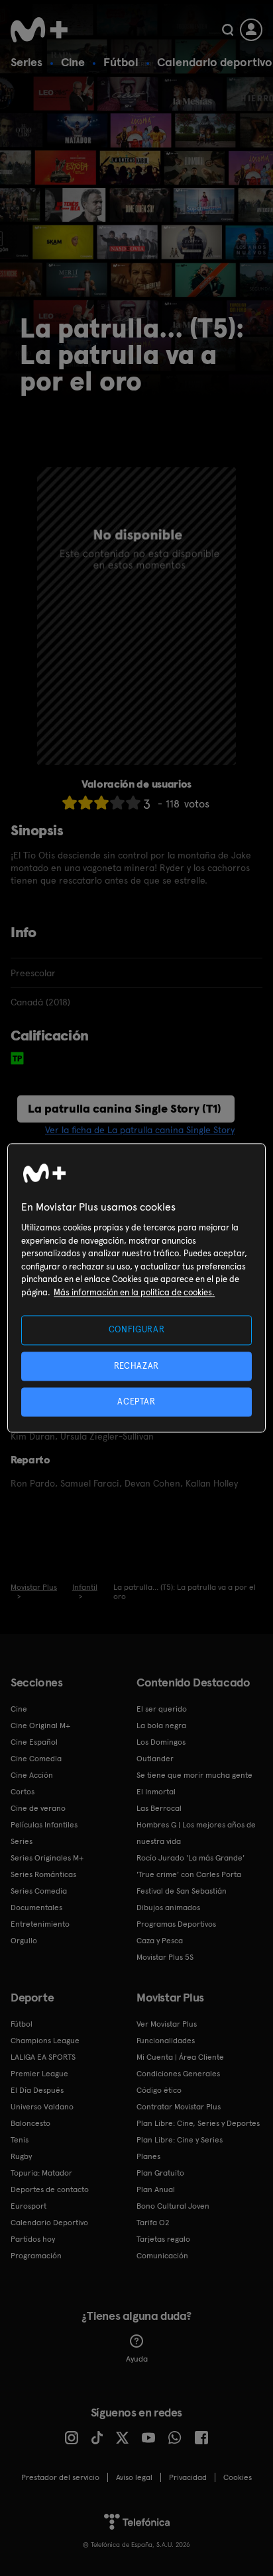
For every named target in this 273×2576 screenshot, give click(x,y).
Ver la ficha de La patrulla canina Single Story (140, 1130)
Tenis (20, 2140)
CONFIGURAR (137, 1330)
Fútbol (121, 62)
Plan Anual (156, 2189)
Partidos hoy (33, 2239)
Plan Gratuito (160, 2173)
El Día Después (37, 2090)
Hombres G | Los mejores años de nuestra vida (196, 1833)
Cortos (23, 1792)
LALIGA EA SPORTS (43, 2057)
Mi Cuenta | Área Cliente (180, 2057)
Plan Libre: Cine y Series (180, 2140)
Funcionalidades (166, 2041)
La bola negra (161, 1725)
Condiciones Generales (178, 2074)
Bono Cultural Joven (173, 2206)
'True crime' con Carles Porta (189, 1874)
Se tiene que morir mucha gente (194, 1775)
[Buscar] (228, 30)
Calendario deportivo (215, 62)
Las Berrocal (159, 1808)
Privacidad (188, 2477)
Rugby (21, 2156)
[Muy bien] (133, 803)
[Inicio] (39, 30)
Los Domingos (161, 1742)
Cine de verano (38, 1808)
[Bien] (117, 803)
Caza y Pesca (160, 1941)
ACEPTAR (136, 1402)
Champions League (45, 2041)
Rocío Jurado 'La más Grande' (191, 1858)
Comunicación (162, 2256)
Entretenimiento (40, 1924)
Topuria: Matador (41, 2173)
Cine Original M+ (40, 1725)
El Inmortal (156, 1792)
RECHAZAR (136, 1366)
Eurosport (28, 2206)
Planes (148, 2156)
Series (27, 62)
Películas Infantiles (44, 1825)
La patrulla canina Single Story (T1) (125, 1108)
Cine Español (34, 1742)
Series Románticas (43, 1874)
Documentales (36, 1908)
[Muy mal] (70, 803)
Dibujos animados (168, 1908)
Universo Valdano (42, 2107)
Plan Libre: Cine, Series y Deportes (198, 2123)
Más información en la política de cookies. (134, 1292)
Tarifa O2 (153, 2223)
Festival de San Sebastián (182, 1891)
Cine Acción (32, 1775)
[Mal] (85, 803)
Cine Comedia (36, 1759)
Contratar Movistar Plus (179, 2107)
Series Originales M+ (47, 1858)
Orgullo (24, 1941)
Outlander (155, 1759)
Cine (73, 62)
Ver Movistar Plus (167, 2024)
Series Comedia (39, 1891)
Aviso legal (134, 2477)
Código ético (159, 2090)
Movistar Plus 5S (165, 1957)
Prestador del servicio (60, 2477)
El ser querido (162, 1709)
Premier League (39, 2074)
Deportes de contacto (50, 2189)
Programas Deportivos (176, 1924)
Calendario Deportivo (49, 2223)
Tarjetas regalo (163, 2239)
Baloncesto (30, 2123)
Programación (36, 2256)
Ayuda (137, 2359)
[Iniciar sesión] (251, 30)
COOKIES (238, 2477)
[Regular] (101, 803)
